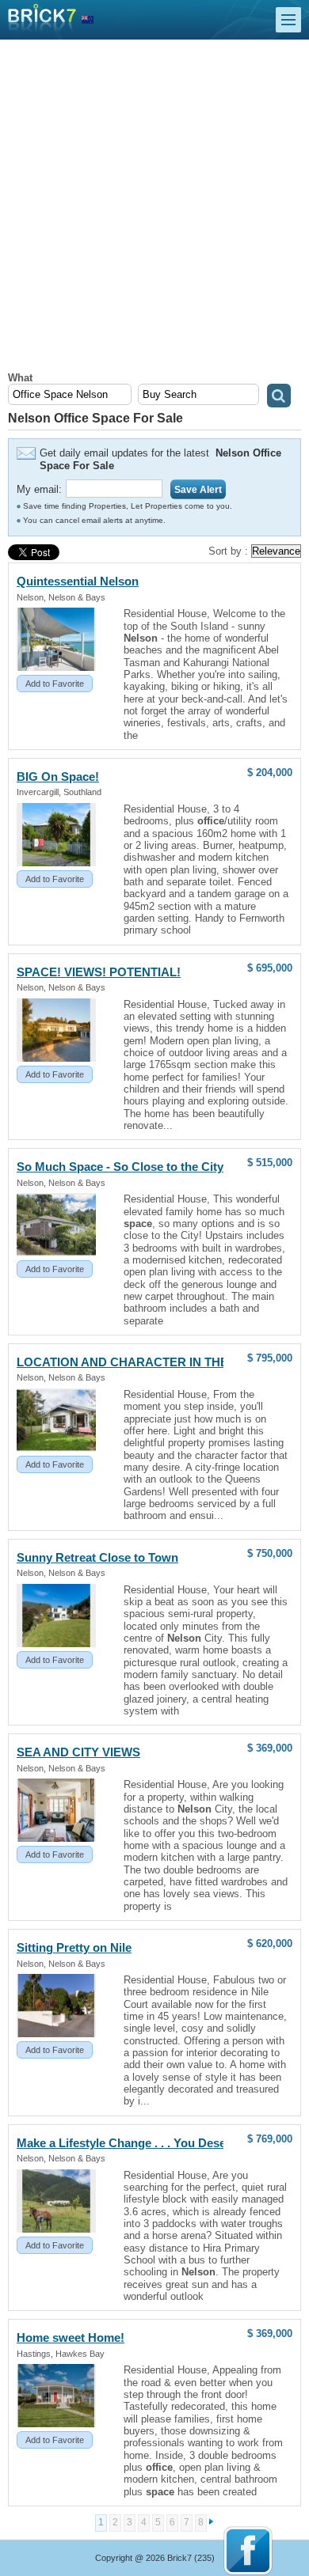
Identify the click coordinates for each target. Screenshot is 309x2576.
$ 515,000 (270, 1163)
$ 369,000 (270, 1748)
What (20, 378)
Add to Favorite (55, 684)
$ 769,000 (270, 2139)
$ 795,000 (270, 1358)
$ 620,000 (270, 1943)
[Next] (212, 2522)
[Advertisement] (154, 210)
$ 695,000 (270, 968)
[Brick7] (88, 20)
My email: (39, 489)
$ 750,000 (270, 1553)
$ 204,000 (270, 773)
